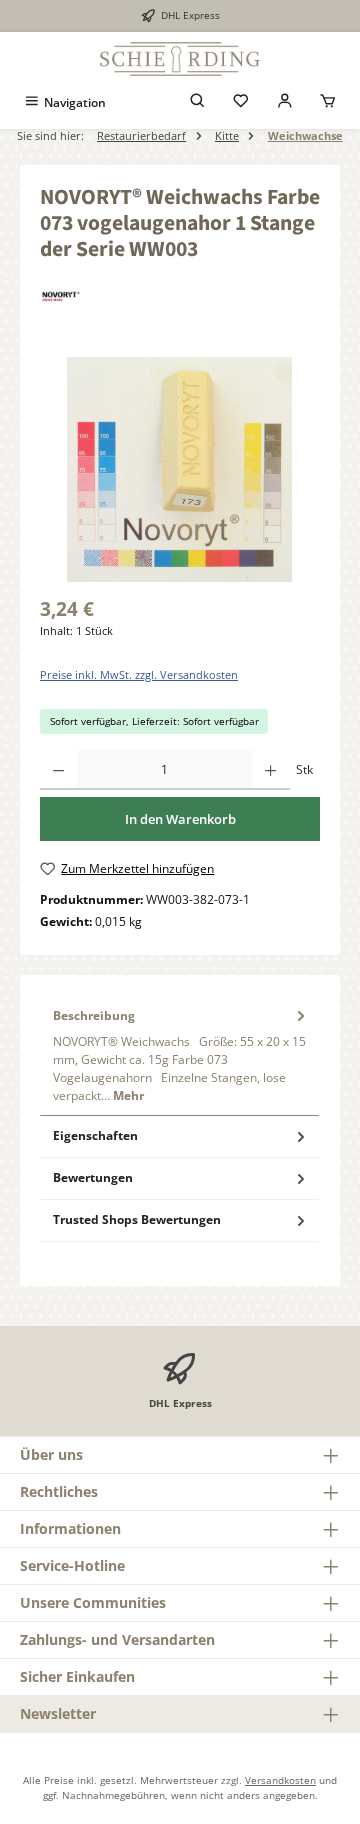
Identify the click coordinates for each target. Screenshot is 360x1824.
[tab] (179, 1055)
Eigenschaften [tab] (95, 1135)
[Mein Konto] (285, 102)
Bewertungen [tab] (93, 1177)
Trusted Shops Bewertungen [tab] (137, 1219)
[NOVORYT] (180, 297)
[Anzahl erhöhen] (270, 770)
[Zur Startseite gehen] (180, 59)
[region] (180, 469)
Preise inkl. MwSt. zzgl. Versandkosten (139, 674)
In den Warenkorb (180, 819)
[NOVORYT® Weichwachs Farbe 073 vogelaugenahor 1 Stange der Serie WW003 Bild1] (179, 469)
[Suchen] (198, 102)
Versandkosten (280, 1780)
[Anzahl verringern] (58, 770)
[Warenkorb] (328, 102)
